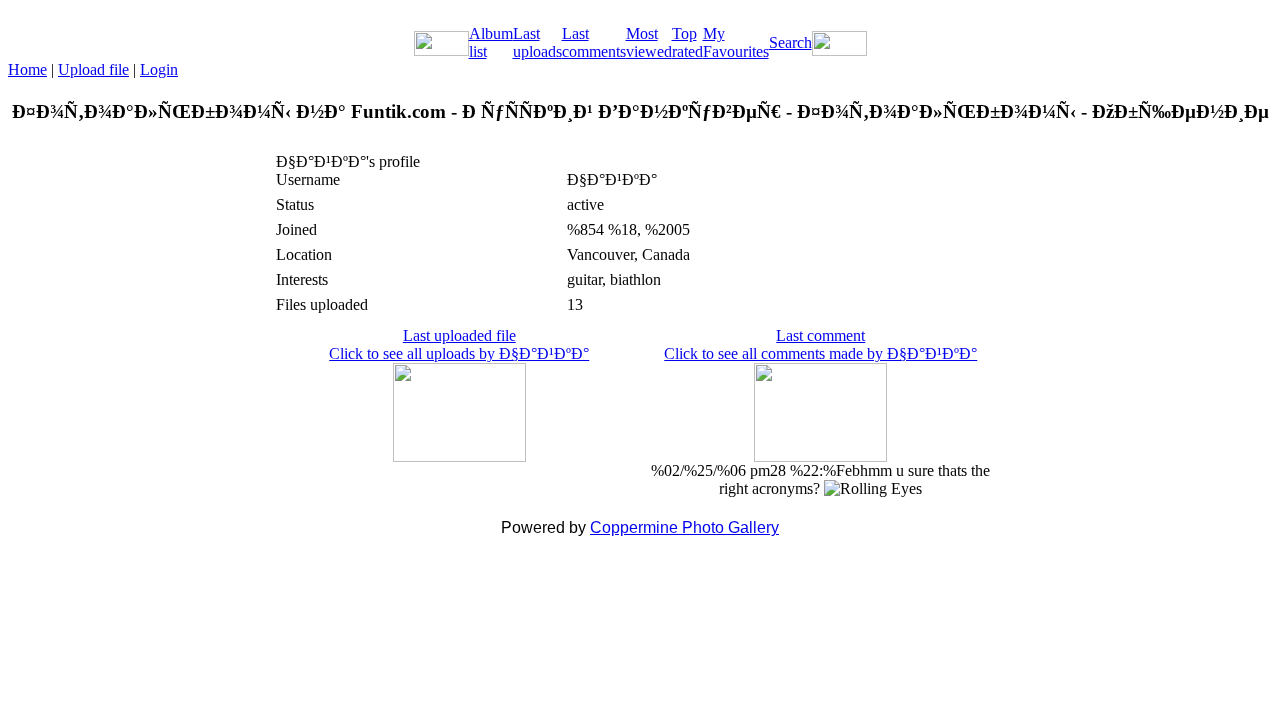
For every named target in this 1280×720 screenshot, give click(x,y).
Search (790, 42)
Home (27, 69)
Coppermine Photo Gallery (684, 527)
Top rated (687, 42)
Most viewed (649, 42)
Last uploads (537, 42)
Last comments (594, 42)
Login (159, 69)
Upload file (93, 69)
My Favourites (736, 42)
